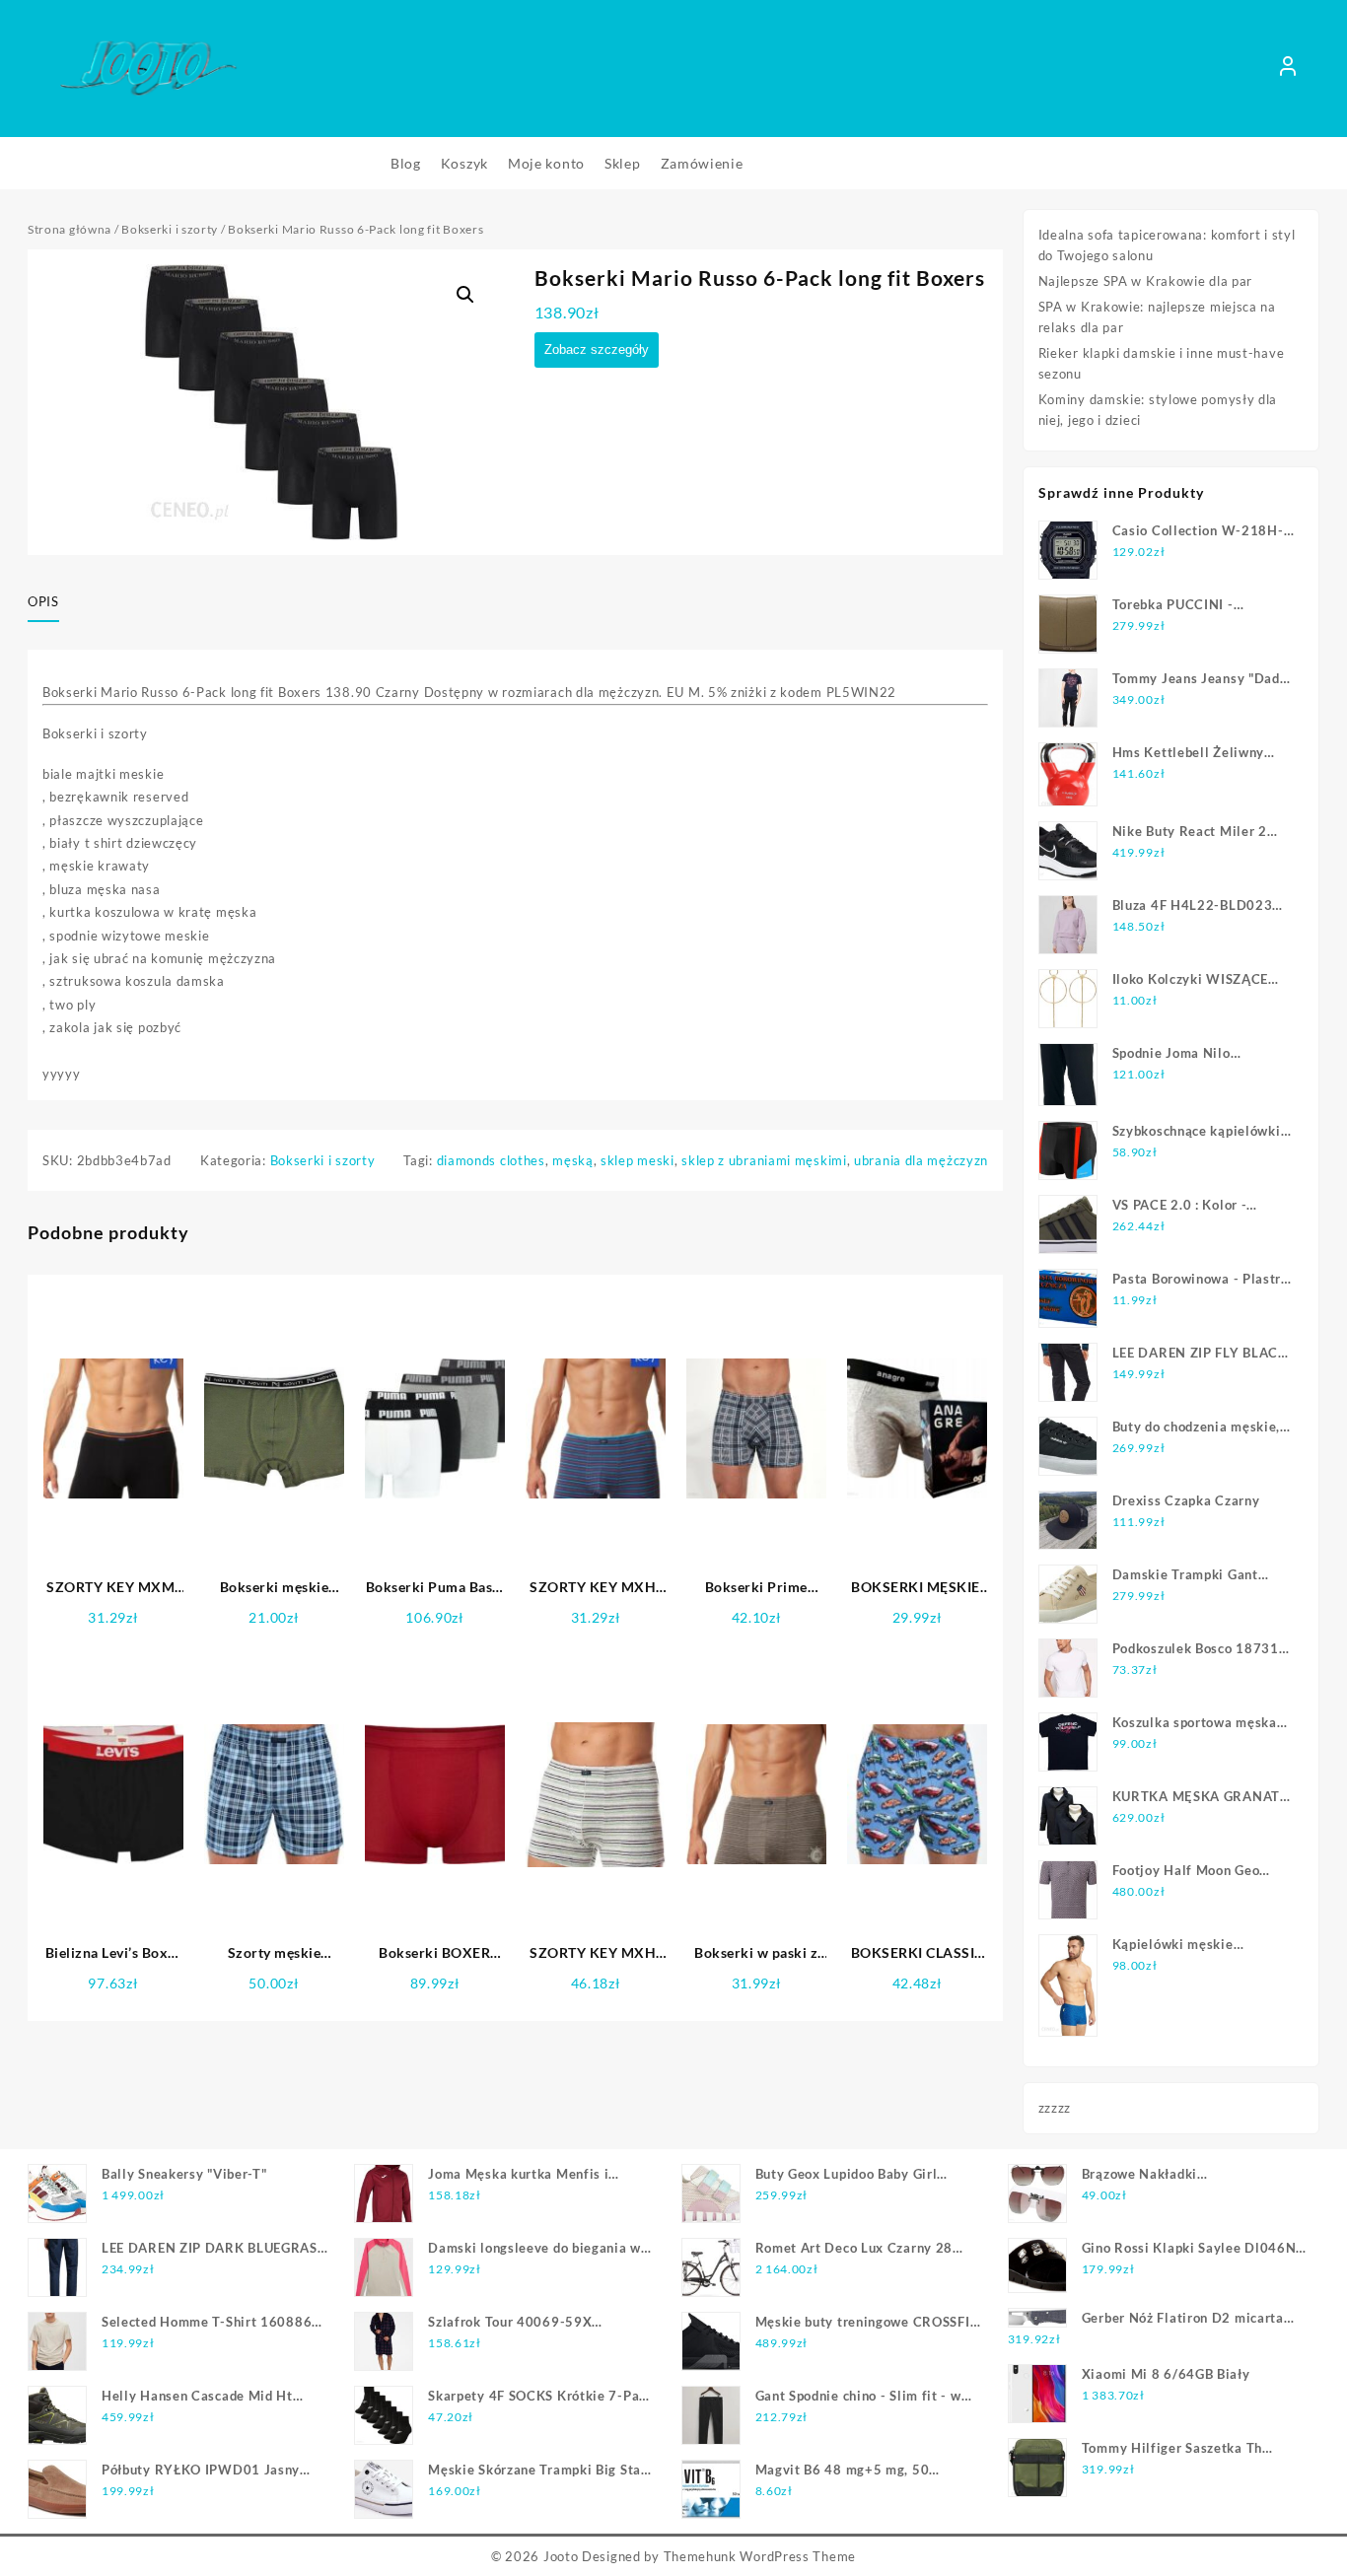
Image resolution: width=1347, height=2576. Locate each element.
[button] (465, 295)
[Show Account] (1288, 69)
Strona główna (70, 229)
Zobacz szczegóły (597, 349)
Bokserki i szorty (170, 229)
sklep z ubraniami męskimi (764, 1160)
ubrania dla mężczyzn (921, 1160)
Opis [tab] (43, 601)
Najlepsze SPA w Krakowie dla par (1145, 281)
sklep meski (638, 1160)
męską (573, 1160)
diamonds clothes (491, 1160)
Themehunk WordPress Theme (760, 2556)
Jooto (561, 2556)
